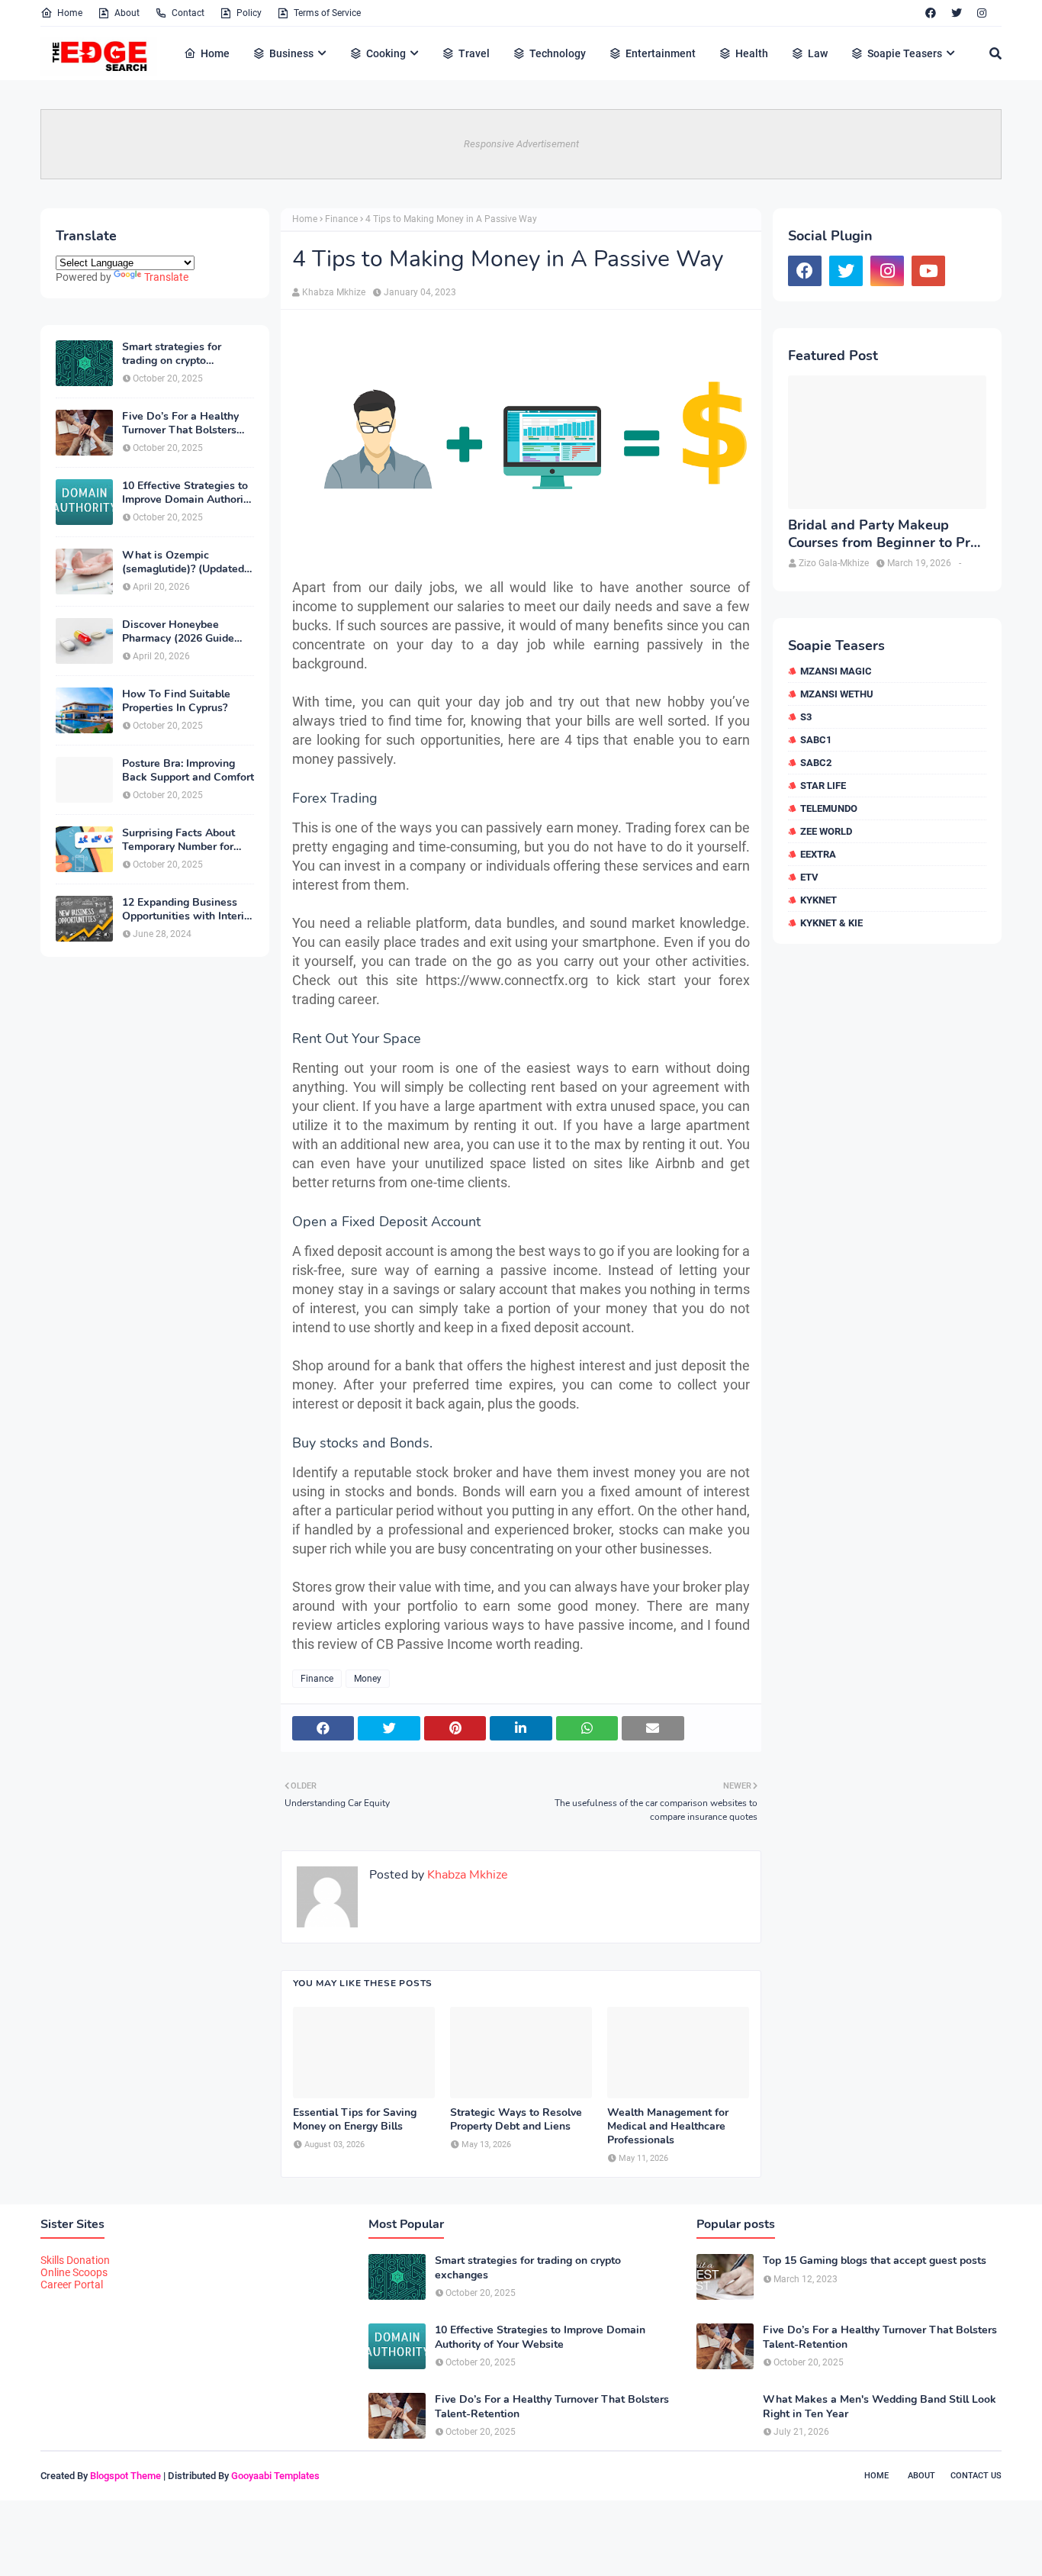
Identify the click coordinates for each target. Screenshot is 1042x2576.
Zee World (826, 831)
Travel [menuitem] (474, 53)
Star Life (823, 786)
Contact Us (976, 2476)
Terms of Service (327, 13)
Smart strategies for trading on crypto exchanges (172, 354)
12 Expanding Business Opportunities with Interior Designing (188, 910)
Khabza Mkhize (334, 292)
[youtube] (928, 271)
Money (368, 1679)
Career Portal (72, 2285)
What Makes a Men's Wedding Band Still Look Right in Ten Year (880, 2407)
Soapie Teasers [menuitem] (905, 53)
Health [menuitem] (752, 53)
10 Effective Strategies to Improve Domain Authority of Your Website (187, 493)
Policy (249, 13)
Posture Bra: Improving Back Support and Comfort (188, 771)
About (127, 13)
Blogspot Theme (125, 2476)
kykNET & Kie (831, 923)
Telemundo (829, 808)
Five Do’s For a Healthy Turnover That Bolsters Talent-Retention (180, 423)
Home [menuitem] (215, 53)
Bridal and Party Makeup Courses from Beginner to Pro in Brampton (883, 535)
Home (70, 13)
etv (809, 877)
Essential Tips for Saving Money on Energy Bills (355, 2120)
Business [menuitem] (291, 53)
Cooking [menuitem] (386, 53)
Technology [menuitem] (558, 53)
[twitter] (957, 13)
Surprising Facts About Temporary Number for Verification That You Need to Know (178, 840)
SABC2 (816, 763)
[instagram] (982, 13)
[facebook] (931, 13)
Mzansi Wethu (837, 694)
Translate (166, 277)
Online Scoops (74, 2272)
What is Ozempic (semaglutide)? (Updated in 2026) (183, 562)
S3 (806, 717)
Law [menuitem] (818, 53)
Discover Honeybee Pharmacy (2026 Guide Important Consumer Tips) (187, 632)
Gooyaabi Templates (275, 2476)
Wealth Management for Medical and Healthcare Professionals (668, 2127)
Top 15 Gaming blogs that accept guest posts (875, 2261)
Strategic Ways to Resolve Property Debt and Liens (516, 2120)
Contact (188, 13)
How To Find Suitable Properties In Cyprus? (176, 701)
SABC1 (816, 740)
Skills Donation (75, 2260)
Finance (341, 219)
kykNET (818, 900)
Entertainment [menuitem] (661, 53)
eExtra (818, 854)
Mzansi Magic (836, 671)
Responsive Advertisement (521, 144)
